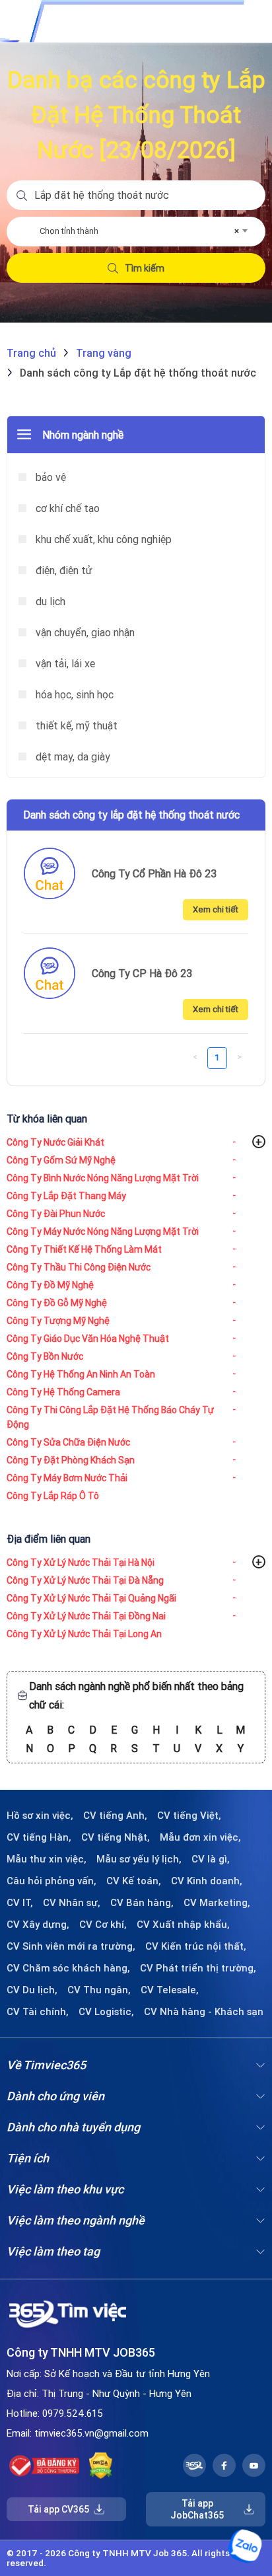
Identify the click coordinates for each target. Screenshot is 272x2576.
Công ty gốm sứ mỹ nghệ (61, 1160)
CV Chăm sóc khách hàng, (68, 1968)
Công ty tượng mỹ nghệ (58, 1321)
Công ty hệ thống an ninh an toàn (81, 1374)
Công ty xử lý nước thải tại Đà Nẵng (85, 1580)
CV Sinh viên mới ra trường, (71, 1946)
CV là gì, (211, 1859)
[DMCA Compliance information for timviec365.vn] (101, 2466)
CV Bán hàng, (142, 1903)
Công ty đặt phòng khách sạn (71, 1460)
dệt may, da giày (72, 756)
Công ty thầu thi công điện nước (79, 1267)
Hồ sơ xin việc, (40, 1816)
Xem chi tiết (216, 909)
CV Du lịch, (32, 1990)
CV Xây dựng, (38, 1925)
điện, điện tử (63, 570)
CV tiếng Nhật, (116, 1837)
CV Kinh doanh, (207, 1881)
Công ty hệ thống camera (63, 1392)
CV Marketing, (217, 1903)
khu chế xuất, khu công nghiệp (102, 539)
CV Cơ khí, (103, 1925)
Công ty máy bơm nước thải (67, 1478)
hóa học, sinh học (73, 694)
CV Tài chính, (38, 2012)
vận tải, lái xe (64, 663)
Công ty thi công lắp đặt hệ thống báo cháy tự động (110, 1417)
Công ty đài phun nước (56, 1214)
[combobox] (143, 231)
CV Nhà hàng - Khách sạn (204, 2012)
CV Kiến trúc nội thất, (196, 1946)
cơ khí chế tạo (66, 508)
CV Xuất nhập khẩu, (183, 1925)
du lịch (49, 601)
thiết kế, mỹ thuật (75, 725)
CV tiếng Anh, (115, 1816)
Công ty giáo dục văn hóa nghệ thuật (88, 1339)
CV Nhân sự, (72, 1903)
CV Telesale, (170, 1990)
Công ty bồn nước (45, 1356)
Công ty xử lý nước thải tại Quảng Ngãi (91, 1598)
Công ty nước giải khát (55, 1142)
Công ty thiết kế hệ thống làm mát (84, 1249)
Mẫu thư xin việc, (47, 1859)
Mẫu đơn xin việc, (200, 1837)
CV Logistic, (106, 2012)
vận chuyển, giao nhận (84, 632)
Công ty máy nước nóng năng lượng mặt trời (103, 1232)
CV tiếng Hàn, (39, 1837)
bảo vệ (50, 477)
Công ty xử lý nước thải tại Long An (84, 1634)
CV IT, (20, 1903)
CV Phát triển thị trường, (198, 1968)
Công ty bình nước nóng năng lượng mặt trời (103, 1178)
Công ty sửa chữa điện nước (68, 1442)
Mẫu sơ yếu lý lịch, (139, 1859)
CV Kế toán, (134, 1881)
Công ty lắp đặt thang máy (66, 1196)
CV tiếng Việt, (189, 1816)
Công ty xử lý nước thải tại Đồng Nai (86, 1616)
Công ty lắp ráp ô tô (53, 1496)
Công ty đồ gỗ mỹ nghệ (57, 1303)
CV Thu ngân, (99, 1990)
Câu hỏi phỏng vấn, (51, 1881)
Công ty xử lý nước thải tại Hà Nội (81, 1563)
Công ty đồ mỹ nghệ (50, 1285)
